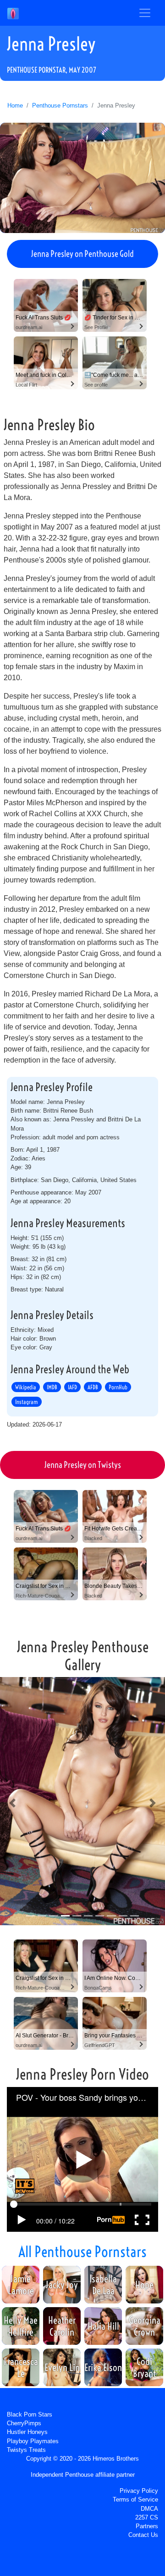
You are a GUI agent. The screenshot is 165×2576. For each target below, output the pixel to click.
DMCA (149, 2509)
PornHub (118, 1387)
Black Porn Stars (30, 2414)
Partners (147, 2526)
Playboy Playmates (33, 2441)
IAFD (72, 1387)
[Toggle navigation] (145, 13)
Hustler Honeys (27, 2432)
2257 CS (147, 2517)
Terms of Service (135, 2499)
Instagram (27, 1402)
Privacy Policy (139, 2491)
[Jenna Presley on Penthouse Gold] (82, 178)
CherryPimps (24, 2423)
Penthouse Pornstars (60, 105)
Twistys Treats (26, 2450)
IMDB (52, 1387)
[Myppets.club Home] (13, 13)
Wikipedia (26, 1387)
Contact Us (143, 2535)
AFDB (93, 1387)
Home (15, 105)
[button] (12, 1803)
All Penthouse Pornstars (82, 2252)
